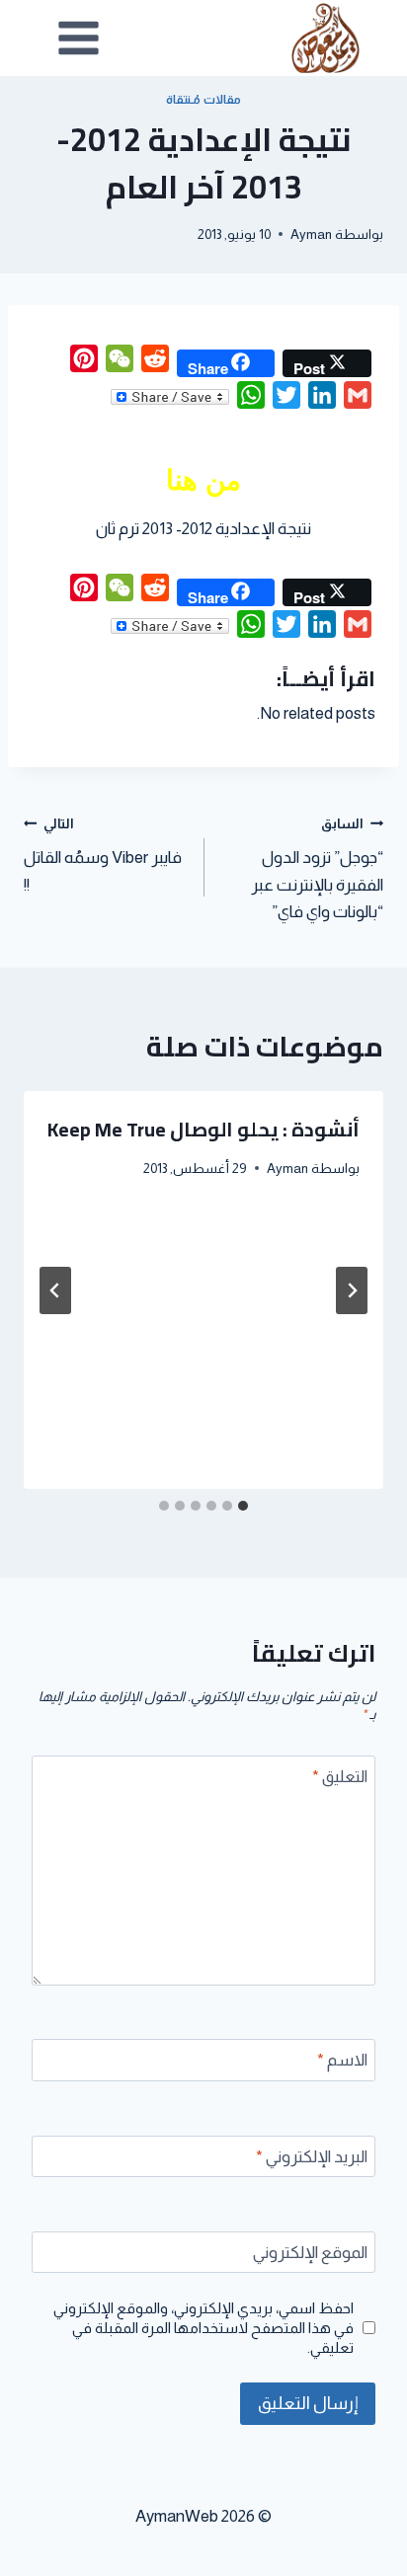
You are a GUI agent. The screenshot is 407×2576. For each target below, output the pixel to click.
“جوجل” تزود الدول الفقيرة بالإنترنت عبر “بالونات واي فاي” (317, 869)
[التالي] (55, 1290)
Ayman (311, 234)
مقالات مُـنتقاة (203, 100)
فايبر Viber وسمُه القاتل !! (103, 856)
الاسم (342, 2060)
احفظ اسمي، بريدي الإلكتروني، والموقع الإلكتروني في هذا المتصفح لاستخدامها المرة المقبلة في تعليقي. (203, 2328)
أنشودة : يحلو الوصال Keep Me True (203, 1129)
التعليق (340, 1777)
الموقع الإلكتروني (310, 2253)
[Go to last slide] (352, 1290)
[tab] (243, 1506)
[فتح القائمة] (79, 38)
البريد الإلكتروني (312, 2157)
